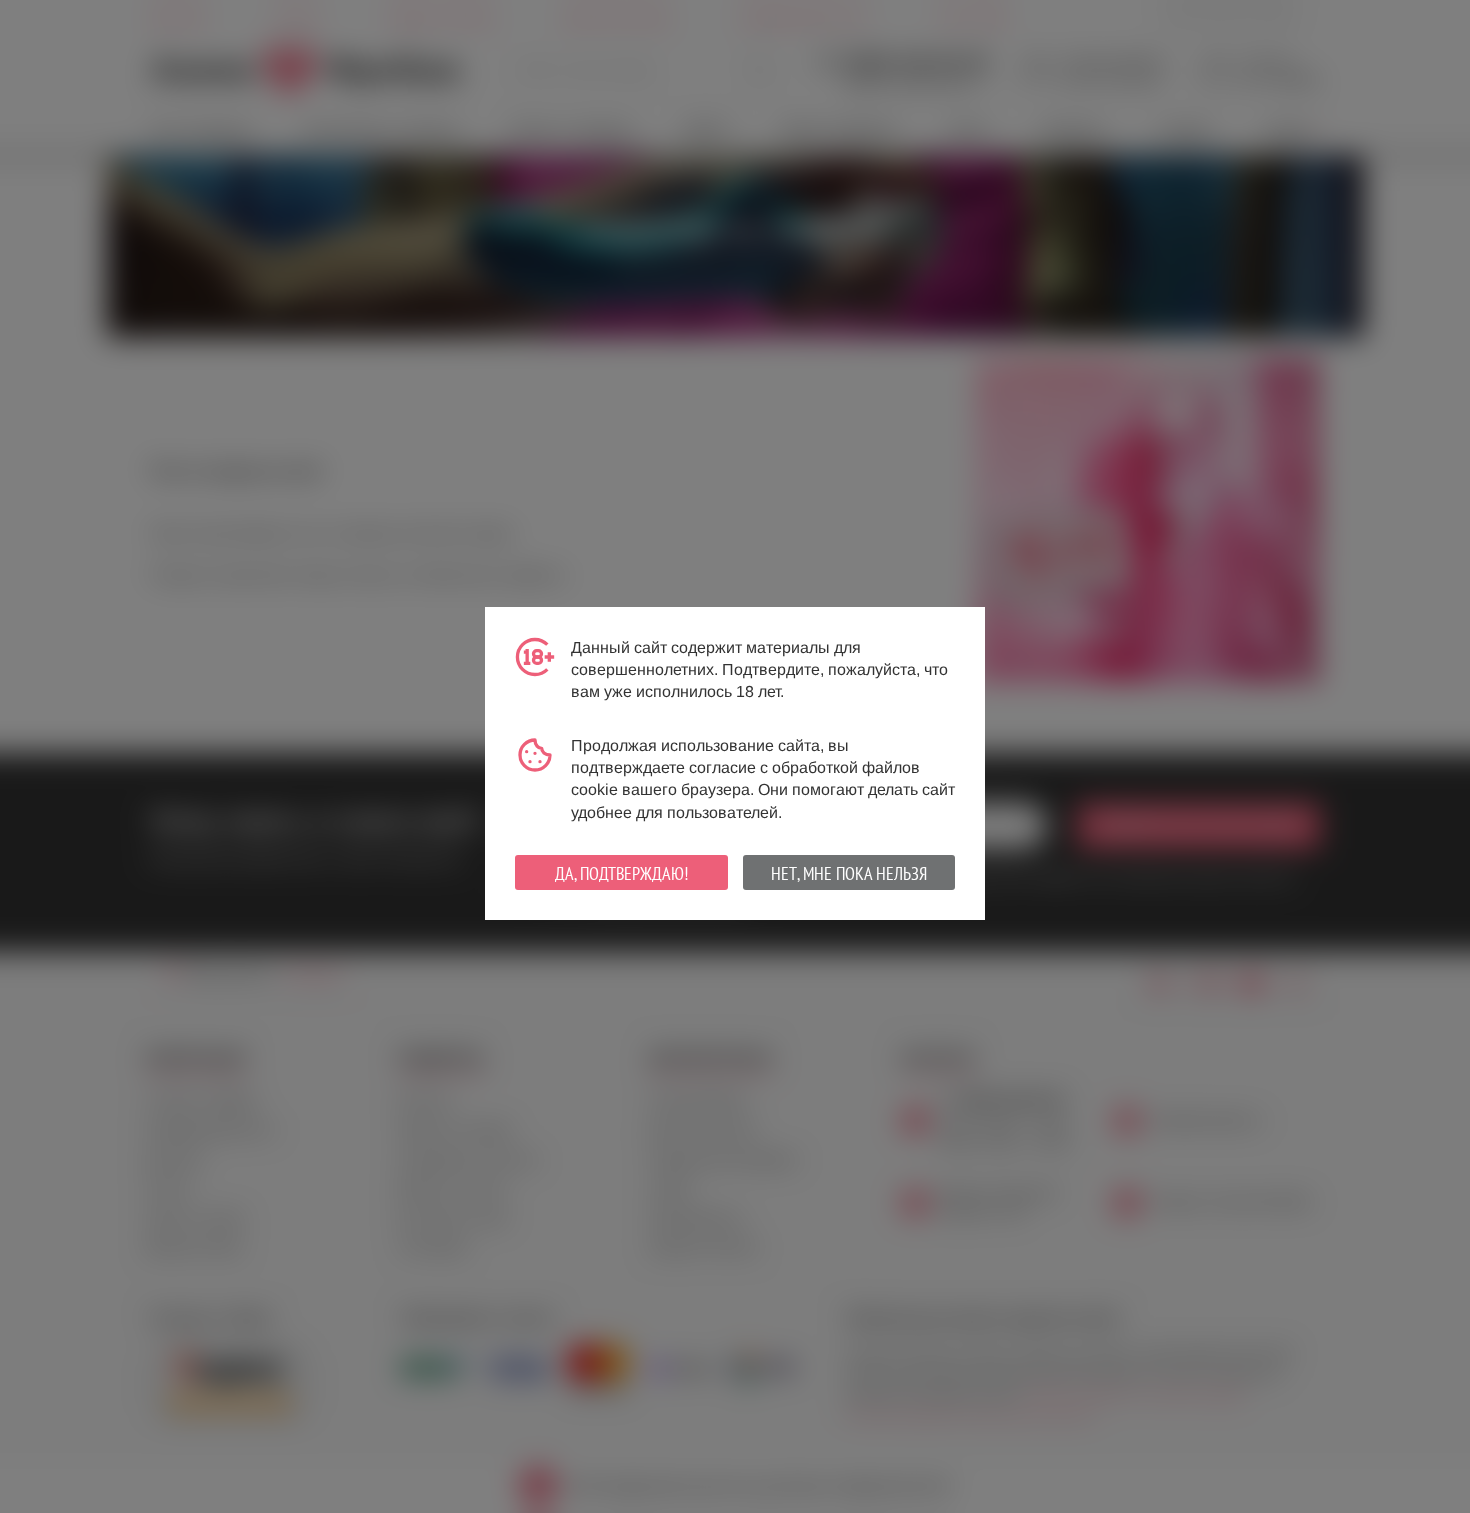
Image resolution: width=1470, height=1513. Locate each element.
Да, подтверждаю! (621, 873)
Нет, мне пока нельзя (849, 873)
